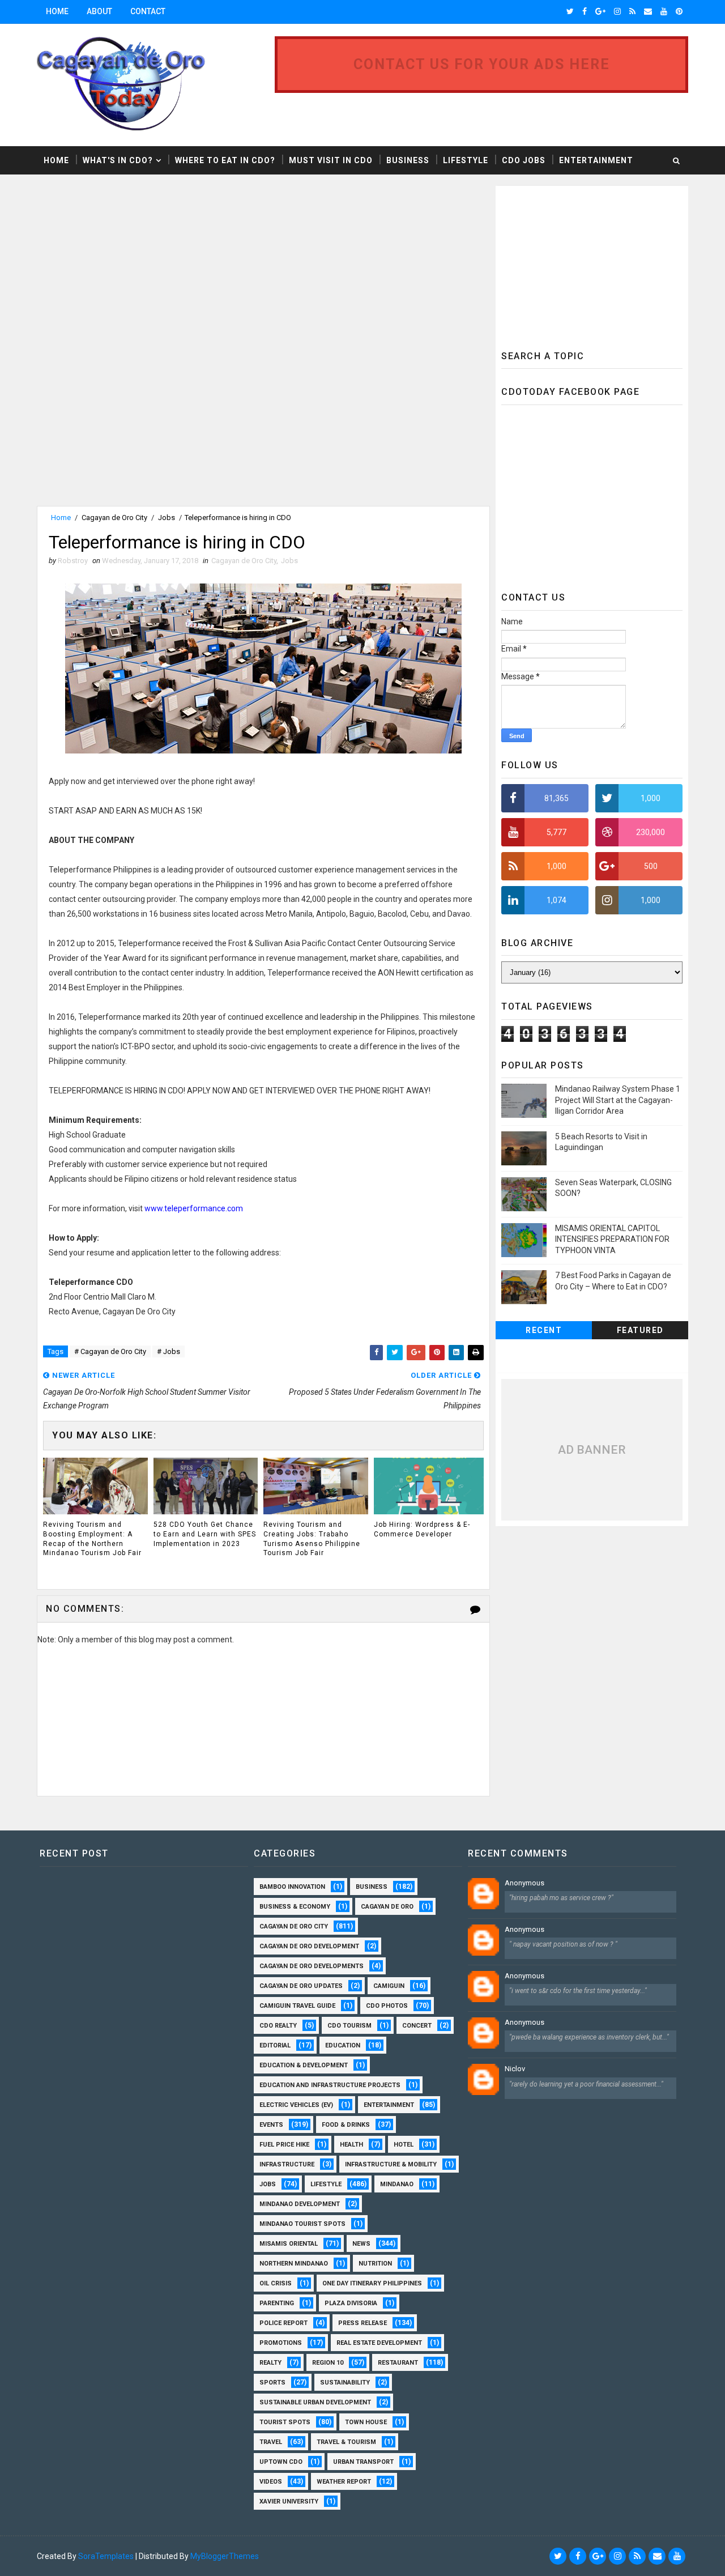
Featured (640, 1330)
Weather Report (344, 2482)
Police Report (283, 2323)
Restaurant (398, 2363)
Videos (271, 2482)
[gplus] (600, 11)
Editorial (275, 2045)
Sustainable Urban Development (315, 2402)
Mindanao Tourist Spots (302, 2224)
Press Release (362, 2323)
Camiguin (389, 1986)
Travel (271, 2442)
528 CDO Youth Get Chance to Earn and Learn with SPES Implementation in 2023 (205, 1534)
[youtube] (664, 11)
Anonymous (524, 1883)
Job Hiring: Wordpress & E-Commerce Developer (422, 1529)
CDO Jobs (524, 160)
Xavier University (289, 2502)
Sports (272, 2383)
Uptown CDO (281, 2462)
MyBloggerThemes (225, 2556)
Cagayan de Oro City (114, 518)
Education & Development (304, 2065)
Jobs (167, 518)
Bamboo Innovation (292, 1887)
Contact (148, 11)
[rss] (632, 11)
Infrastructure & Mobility (391, 2164)
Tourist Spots (285, 2422)
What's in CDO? (118, 160)
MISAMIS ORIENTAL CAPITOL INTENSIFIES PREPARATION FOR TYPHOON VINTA (612, 1239)
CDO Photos (387, 2006)
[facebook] (585, 11)
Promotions (281, 2343)
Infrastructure (287, 2164)
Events (271, 2125)
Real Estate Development (379, 2343)
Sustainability (345, 2383)
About (99, 11)
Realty (270, 2363)
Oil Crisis (276, 2283)
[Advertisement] (132, 265)
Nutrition (375, 2264)
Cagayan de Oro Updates (301, 1986)
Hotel (404, 2145)
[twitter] (570, 11)
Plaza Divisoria (351, 2303)
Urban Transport (363, 2462)
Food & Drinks (346, 2125)
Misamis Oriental (289, 2244)
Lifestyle (466, 160)
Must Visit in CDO (331, 160)
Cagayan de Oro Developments (312, 1966)
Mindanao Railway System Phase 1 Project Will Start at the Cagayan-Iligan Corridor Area (618, 1100)
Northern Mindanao (294, 2264)
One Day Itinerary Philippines (372, 2283)
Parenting (277, 2303)
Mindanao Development (300, 2204)
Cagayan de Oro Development (309, 1946)
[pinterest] (679, 11)
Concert (417, 2026)
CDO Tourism (349, 2026)
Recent (544, 1330)
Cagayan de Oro (387, 1907)
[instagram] (617, 11)
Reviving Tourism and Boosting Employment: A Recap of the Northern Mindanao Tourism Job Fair (92, 1539)
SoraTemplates (106, 2556)
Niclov (515, 2069)
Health (351, 2145)
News (361, 2244)
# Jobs (169, 1351)
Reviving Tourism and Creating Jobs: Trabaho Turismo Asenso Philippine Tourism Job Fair (312, 1539)
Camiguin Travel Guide (297, 2006)
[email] (648, 11)
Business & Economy (295, 1907)
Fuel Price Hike (284, 2145)
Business (408, 160)
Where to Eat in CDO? (225, 160)
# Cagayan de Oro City (110, 1351)
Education (343, 2045)
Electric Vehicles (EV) (296, 2105)
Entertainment (596, 160)
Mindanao (397, 2184)
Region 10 (328, 2363)
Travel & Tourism (346, 2442)
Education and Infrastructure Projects (330, 2085)
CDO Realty (278, 2026)
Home (57, 11)
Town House (366, 2422)
